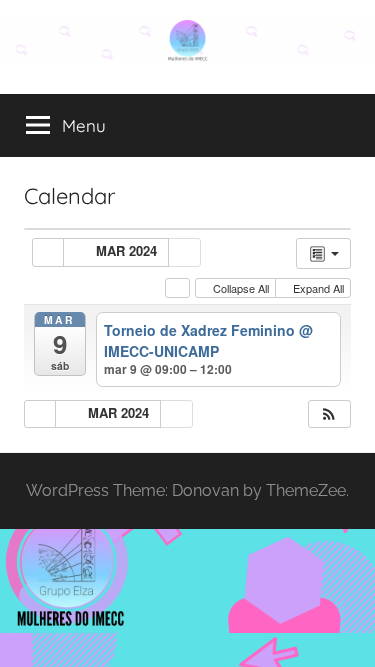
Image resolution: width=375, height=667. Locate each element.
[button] (329, 414)
